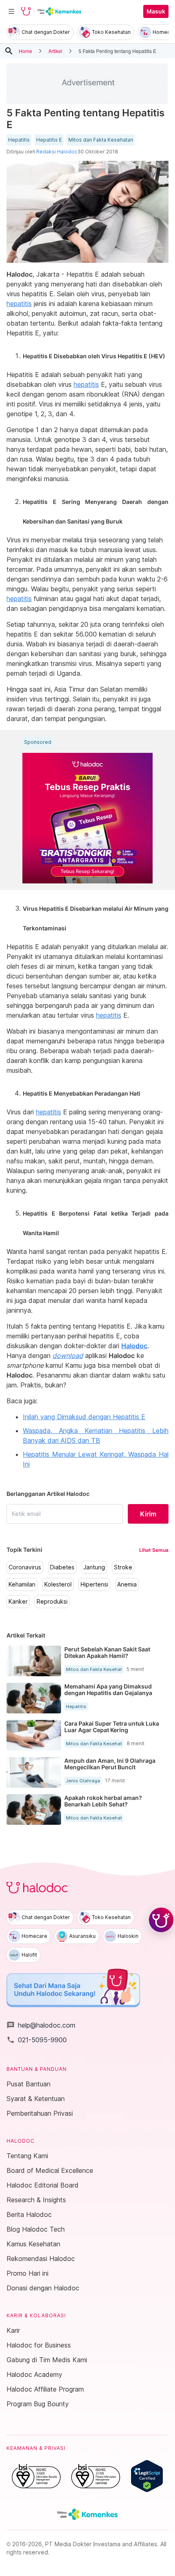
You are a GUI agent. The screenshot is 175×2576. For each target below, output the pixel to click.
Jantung (94, 1567)
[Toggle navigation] (11, 11)
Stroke (123, 1567)
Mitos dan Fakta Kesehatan (101, 140)
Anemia (127, 1584)
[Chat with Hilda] (161, 1920)
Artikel (55, 51)
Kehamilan (22, 1584)
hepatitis (19, 304)
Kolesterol (58, 1584)
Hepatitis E (49, 140)
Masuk (156, 11)
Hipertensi (94, 1584)
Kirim (148, 1514)
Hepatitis (19, 140)
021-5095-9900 (37, 2040)
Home (25, 51)
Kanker (18, 1602)
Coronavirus (25, 1567)
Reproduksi (52, 1602)
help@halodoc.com (41, 2025)
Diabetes (62, 1567)
